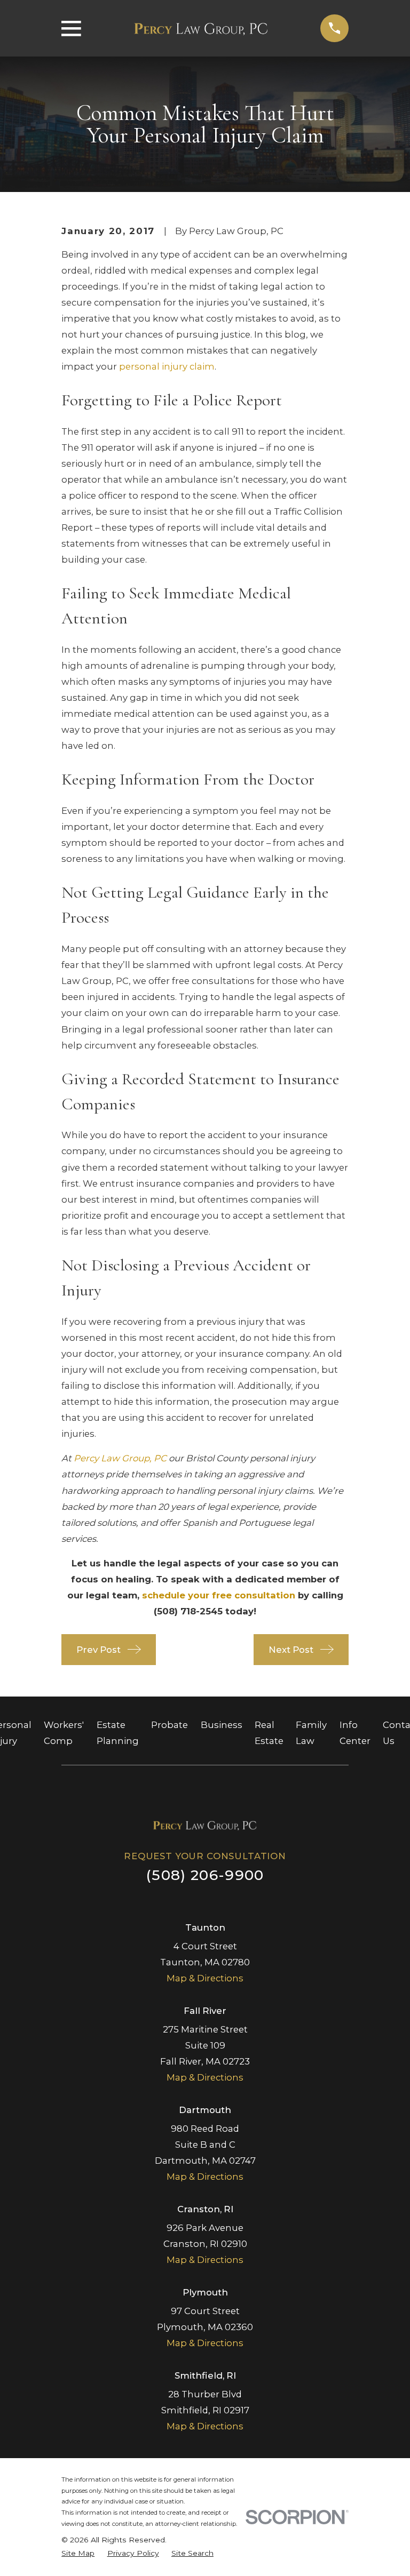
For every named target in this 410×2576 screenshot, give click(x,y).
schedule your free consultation (219, 1595)
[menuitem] (78, 2553)
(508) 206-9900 (205, 1875)
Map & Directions (205, 1978)
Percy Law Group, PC (120, 1458)
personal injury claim (167, 366)
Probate (169, 1725)
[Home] (201, 28)
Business (222, 1725)
